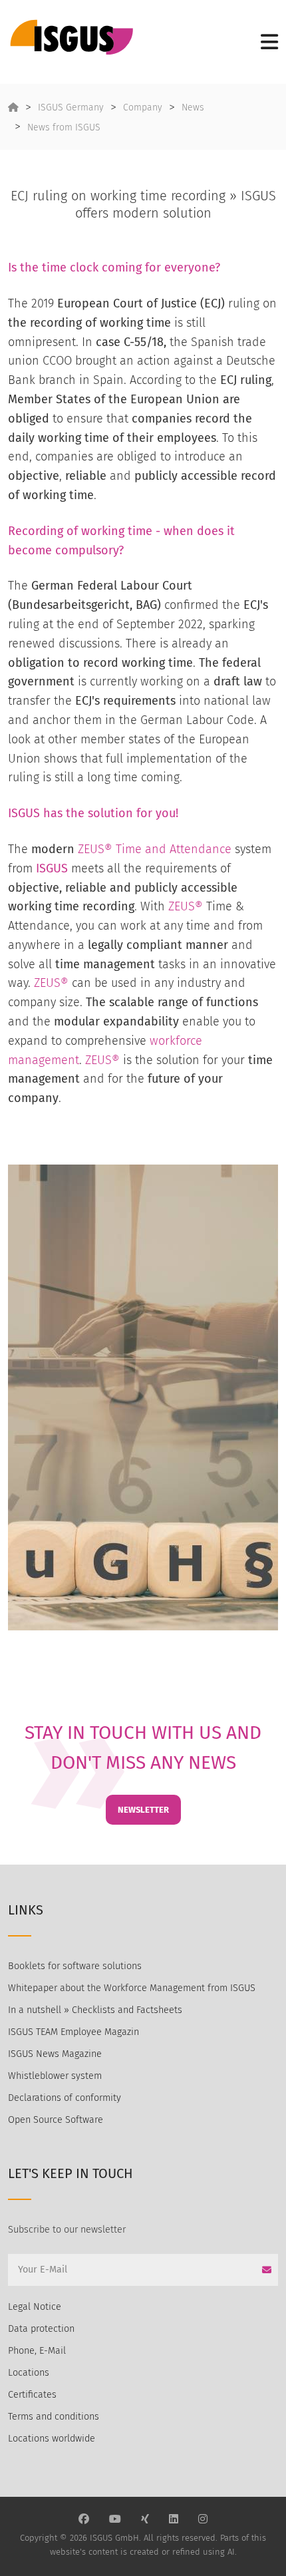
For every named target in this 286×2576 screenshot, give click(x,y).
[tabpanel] (143, 1397)
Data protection (41, 2329)
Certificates (32, 2395)
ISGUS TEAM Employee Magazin (73, 2032)
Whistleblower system (55, 2076)
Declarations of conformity (65, 2098)
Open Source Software (56, 2120)
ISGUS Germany (71, 107)
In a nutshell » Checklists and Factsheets (95, 2010)
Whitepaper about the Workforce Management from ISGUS (132, 1988)
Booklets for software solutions (75, 1966)
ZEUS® (186, 906)
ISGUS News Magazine (55, 2054)
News (193, 107)
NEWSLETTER (143, 1810)
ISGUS (24, 813)
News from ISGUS (64, 127)
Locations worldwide (52, 2439)
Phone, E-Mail (37, 2351)
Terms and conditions (54, 2417)
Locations (29, 2373)
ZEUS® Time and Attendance (155, 849)
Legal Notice (35, 2307)
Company (143, 107)
